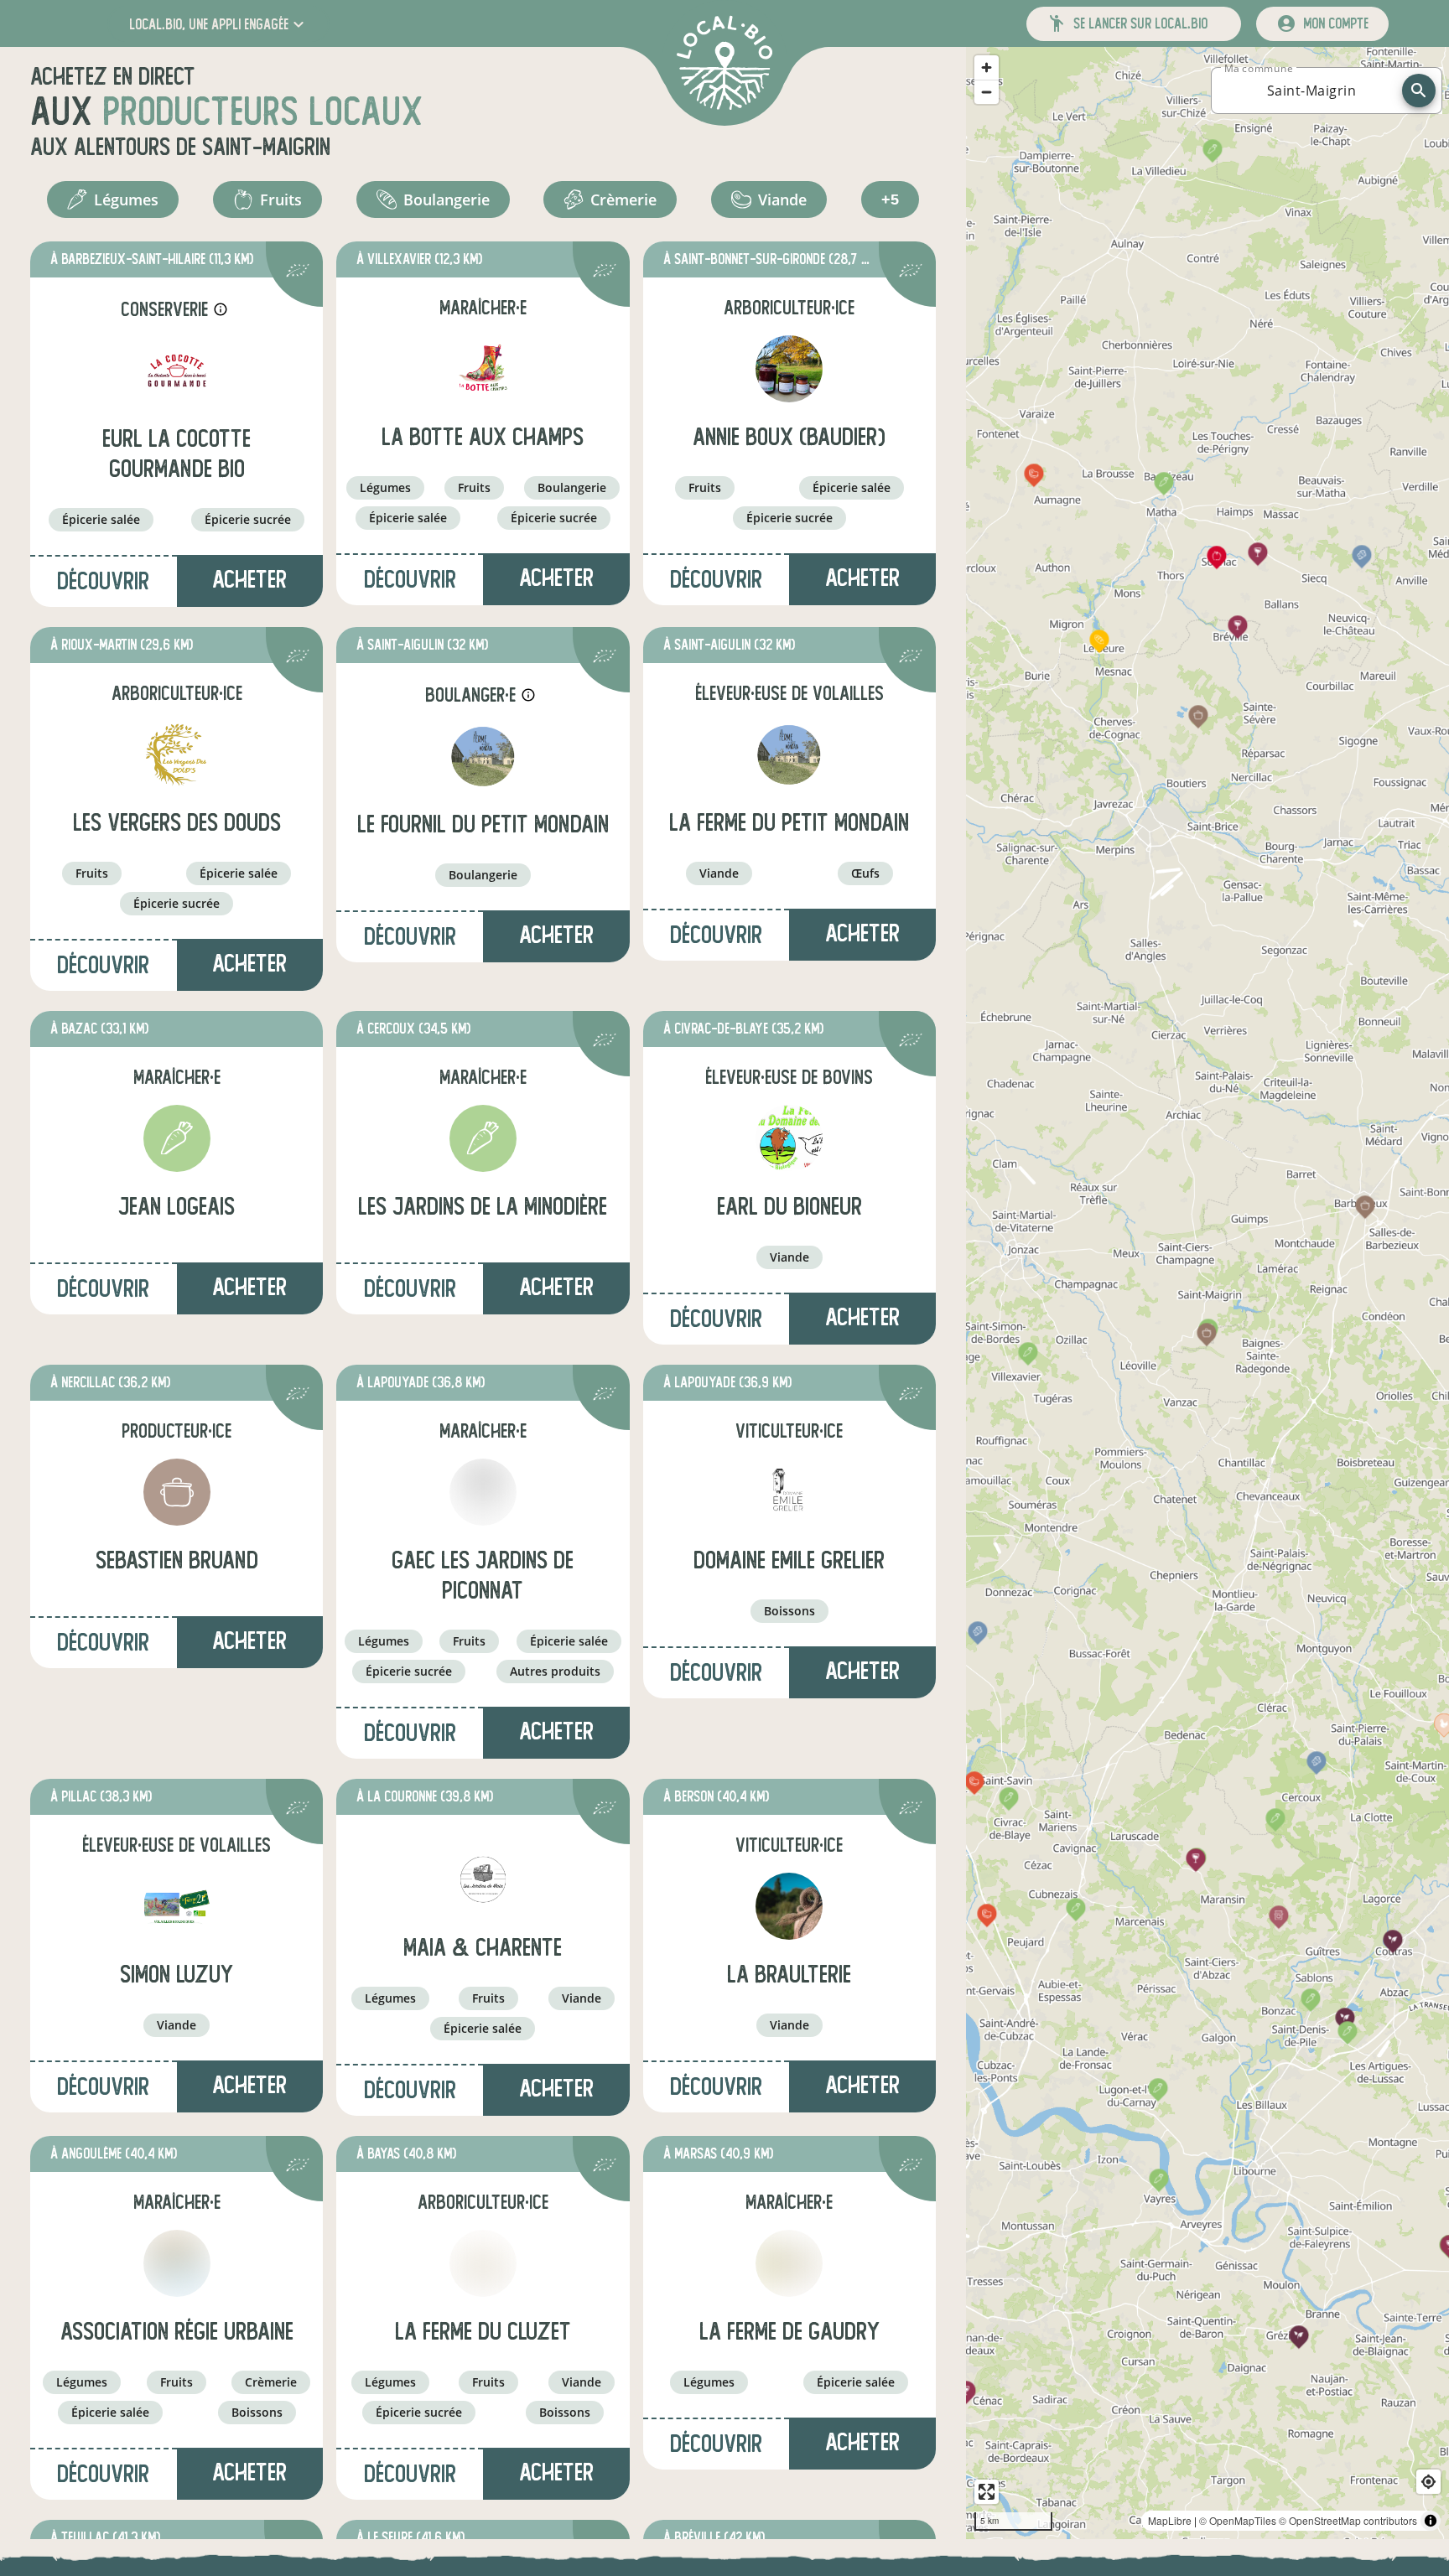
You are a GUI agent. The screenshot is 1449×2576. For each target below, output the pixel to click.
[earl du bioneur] (789, 1138)
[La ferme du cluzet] (483, 2263)
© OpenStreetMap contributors (1348, 2520)
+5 (890, 200)
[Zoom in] (987, 67)
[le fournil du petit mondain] (483, 756)
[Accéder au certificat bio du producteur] (298, 273)
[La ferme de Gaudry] (789, 2263)
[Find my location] (1428, 2482)
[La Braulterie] (789, 1906)
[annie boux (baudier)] (789, 369)
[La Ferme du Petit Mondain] (789, 754)
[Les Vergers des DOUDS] (177, 754)
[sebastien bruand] (177, 1492)
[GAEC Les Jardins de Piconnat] (483, 1492)
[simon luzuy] (177, 1906)
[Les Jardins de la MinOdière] (483, 1138)
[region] (1207, 1293)
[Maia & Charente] (483, 1879)
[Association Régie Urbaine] (177, 2263)
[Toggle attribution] (1431, 2521)
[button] (218, 24)
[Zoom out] (987, 92)
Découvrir (103, 581)
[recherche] (1419, 91)
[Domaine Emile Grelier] (789, 1492)
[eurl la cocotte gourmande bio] (177, 371)
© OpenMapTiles (1238, 2520)
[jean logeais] (177, 1138)
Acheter (249, 580)
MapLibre (1170, 2520)
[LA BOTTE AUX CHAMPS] (483, 369)
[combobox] (1311, 91)
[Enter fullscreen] (987, 2492)
